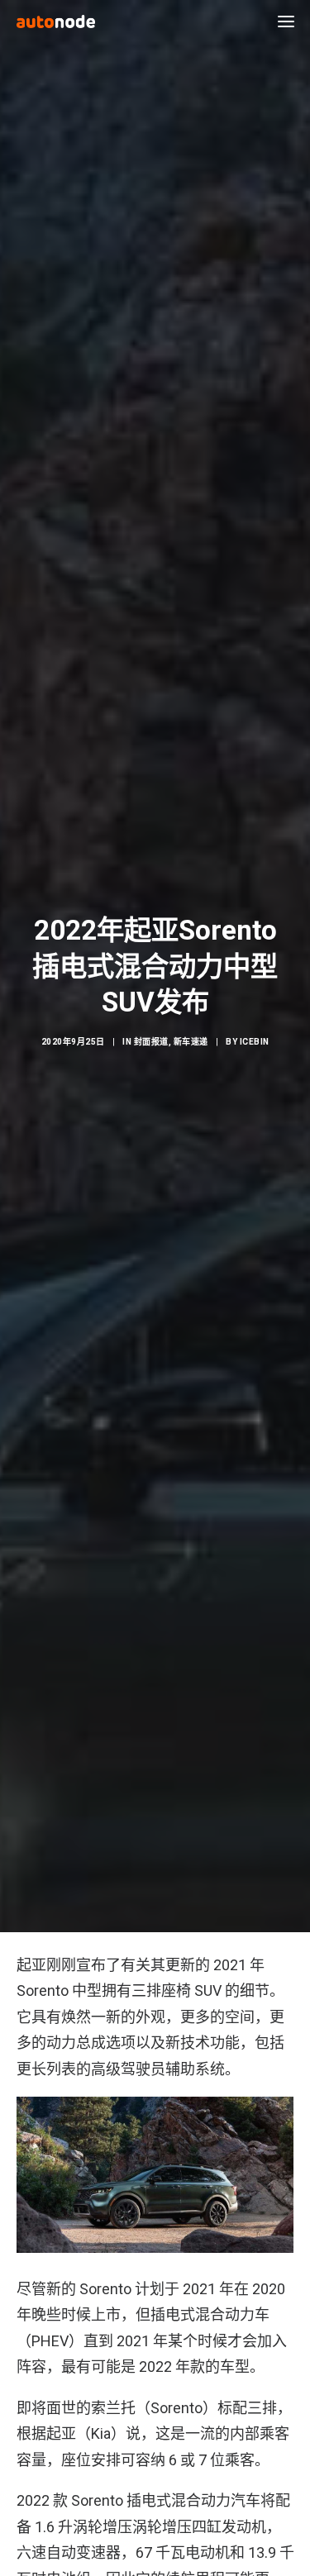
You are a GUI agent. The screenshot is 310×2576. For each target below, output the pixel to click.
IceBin (255, 1042)
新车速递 (191, 1042)
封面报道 (151, 1042)
